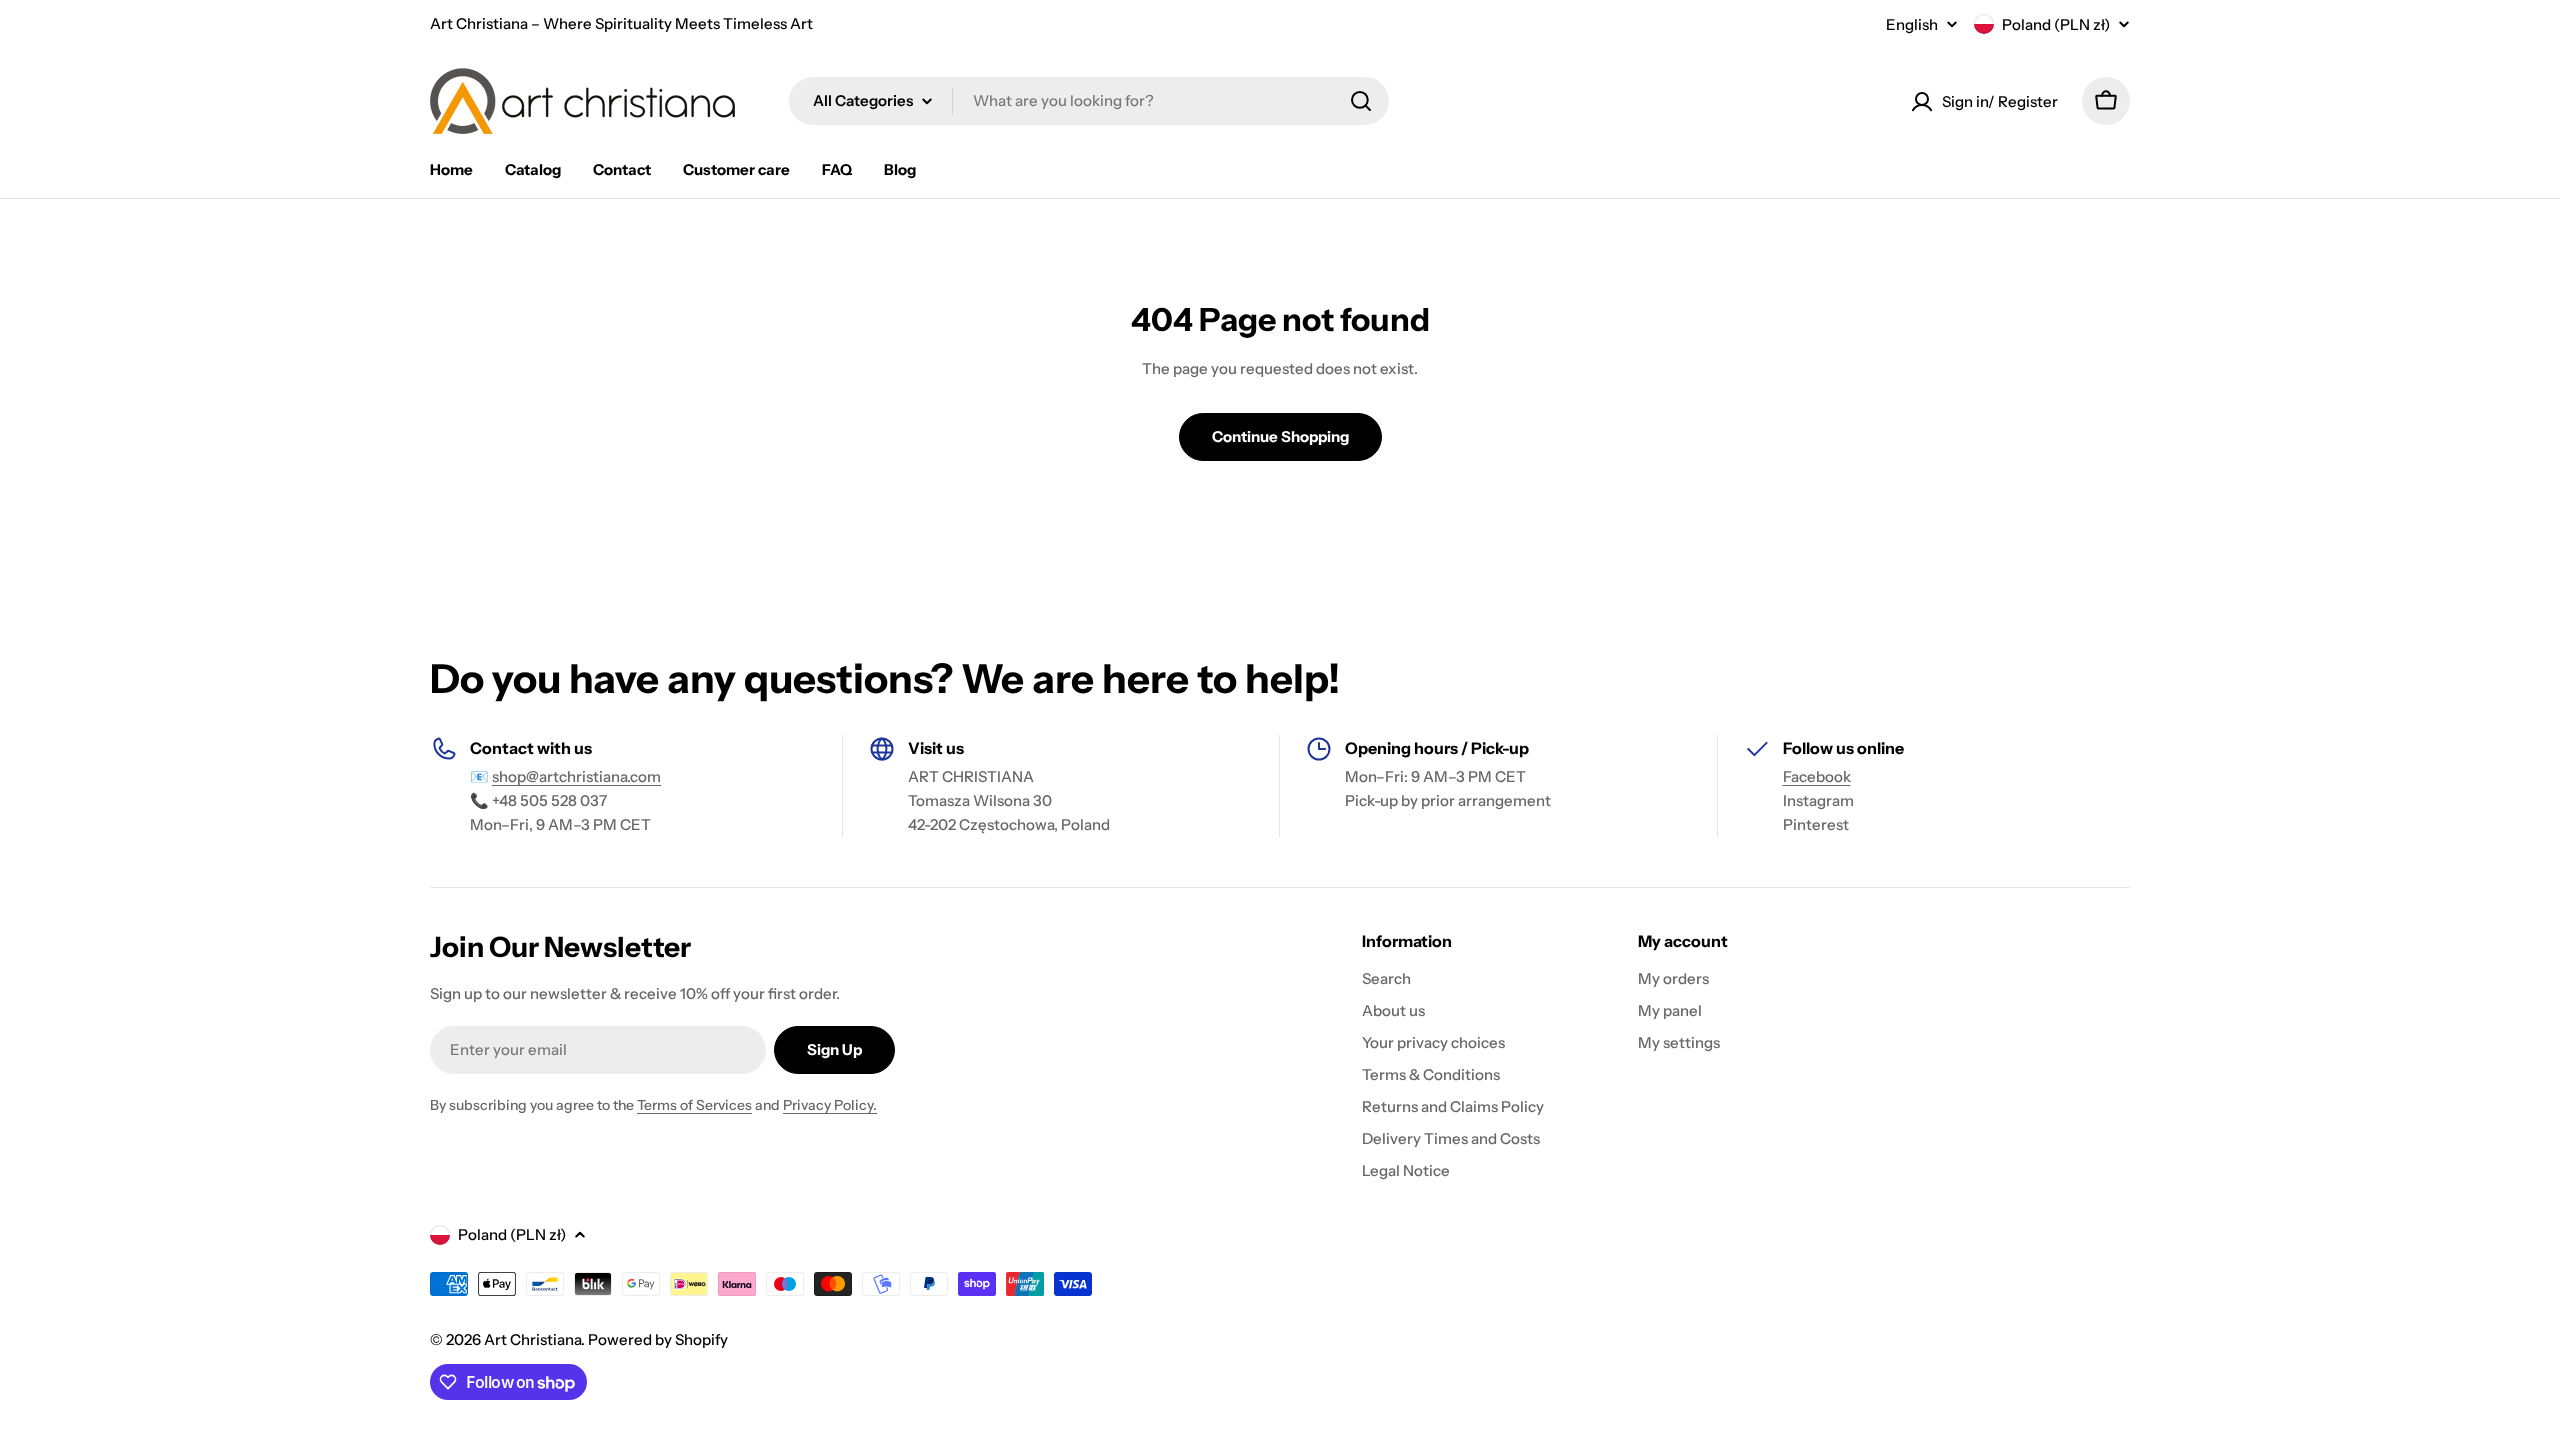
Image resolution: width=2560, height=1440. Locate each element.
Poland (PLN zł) (2056, 24)
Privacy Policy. (830, 1105)
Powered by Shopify (658, 1339)
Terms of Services (694, 1105)
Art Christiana (532, 1339)
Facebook (1817, 776)
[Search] (1361, 101)
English (1912, 24)
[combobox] (1089, 101)
